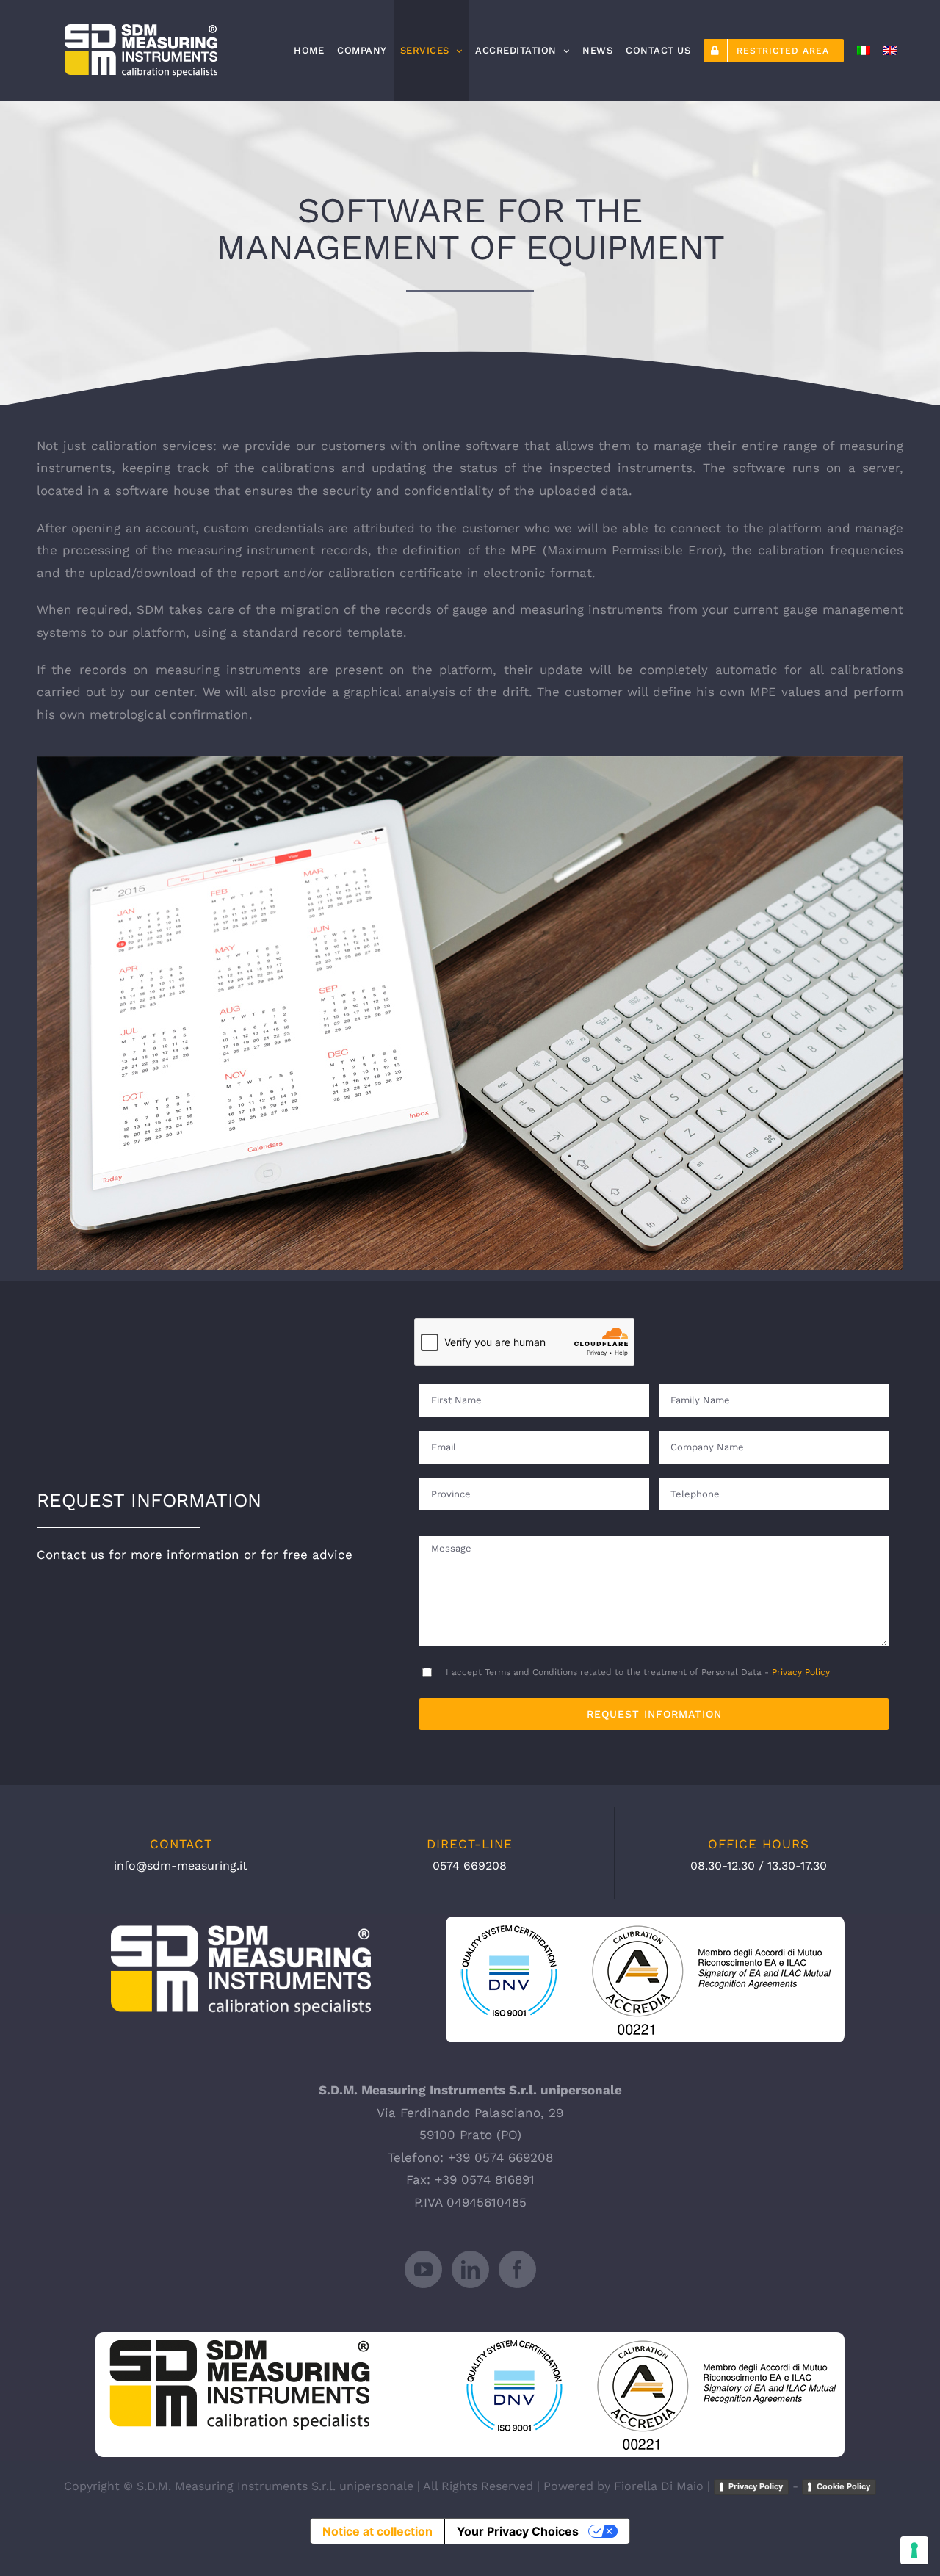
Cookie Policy (843, 2486)
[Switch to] (864, 50)
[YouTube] (423, 2269)
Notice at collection (377, 2531)
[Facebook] (517, 2269)
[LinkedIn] (470, 2269)
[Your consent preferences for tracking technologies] (914, 2550)
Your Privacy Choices (518, 2531)
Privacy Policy (801, 1672)
